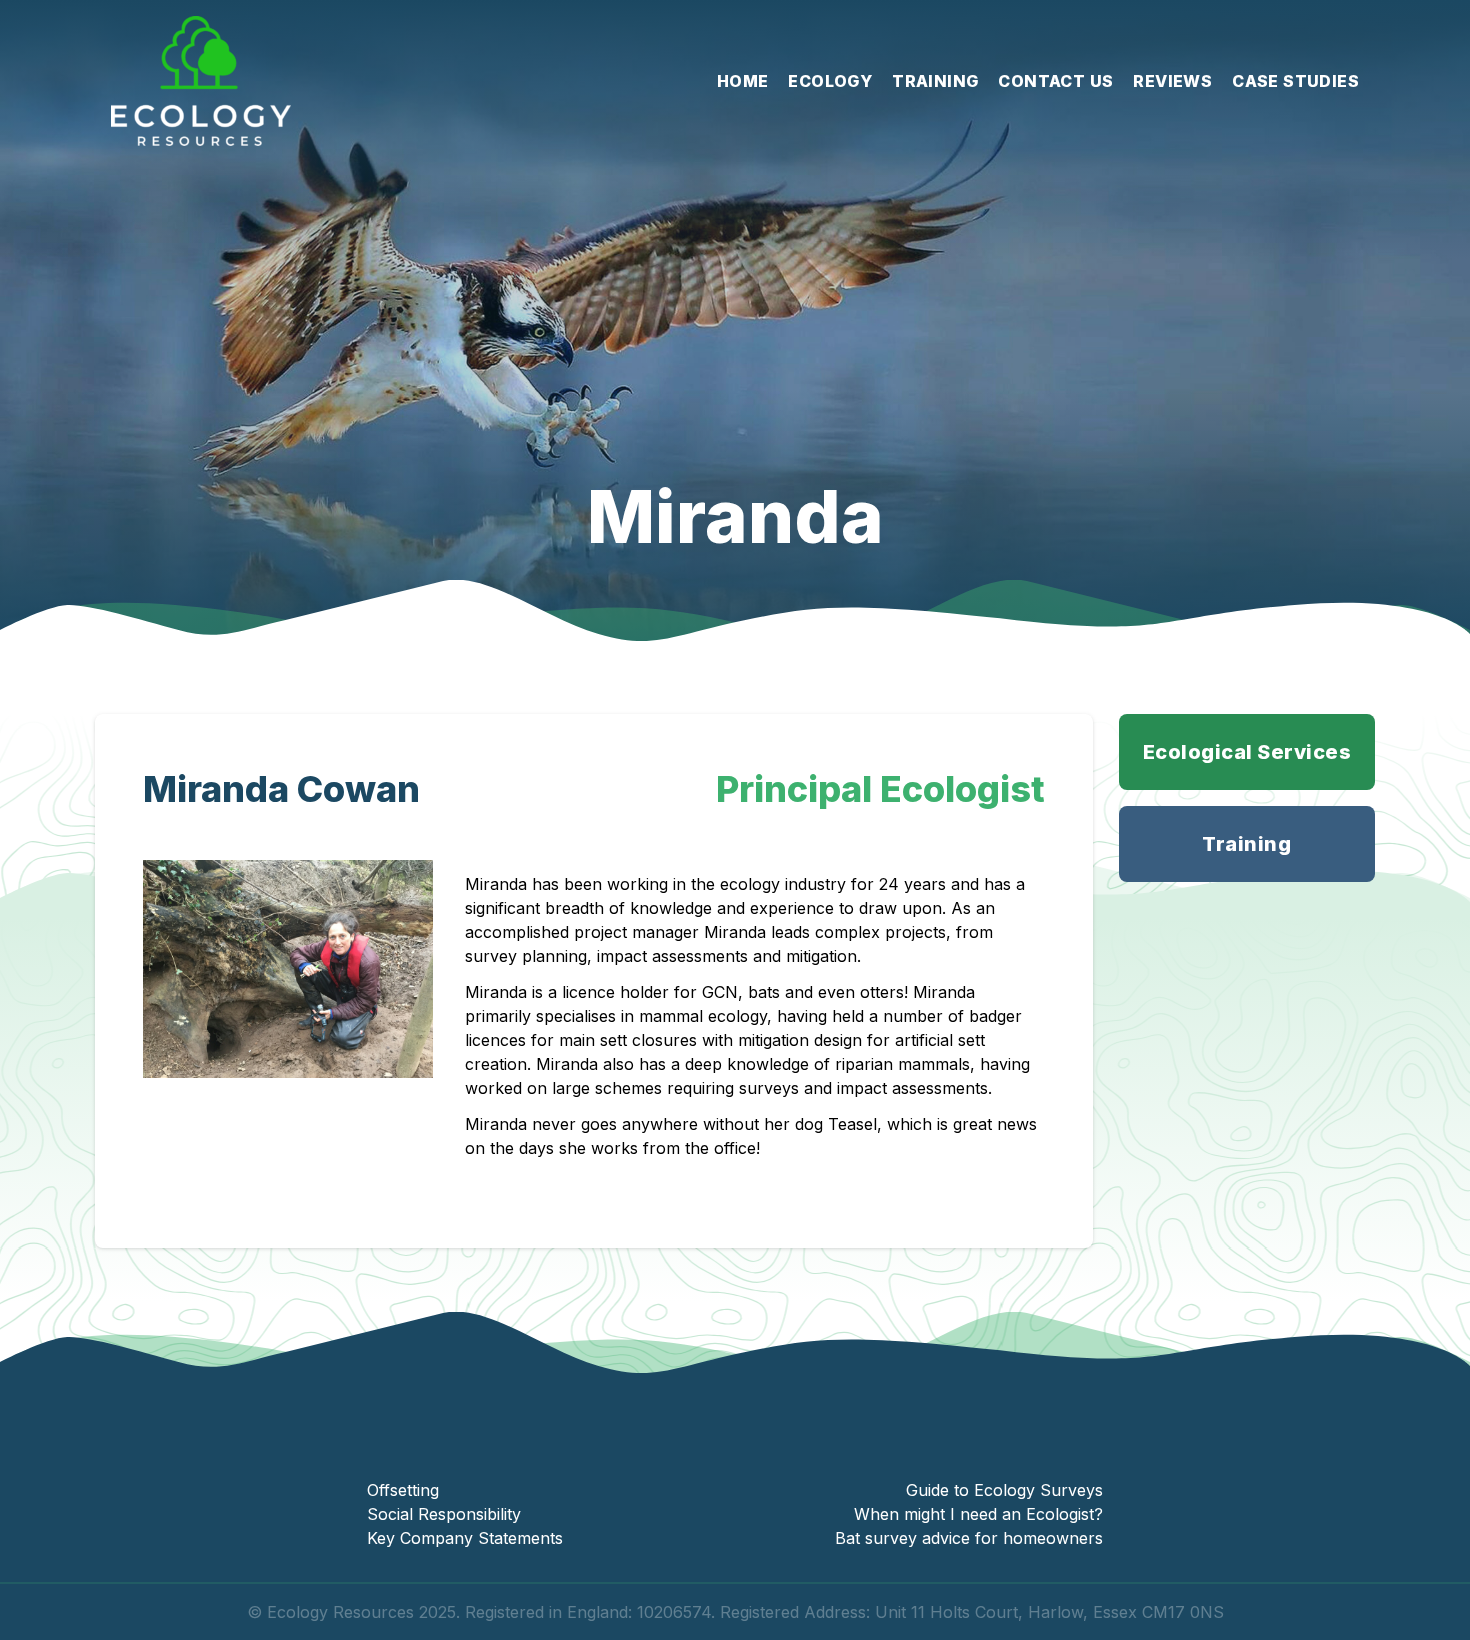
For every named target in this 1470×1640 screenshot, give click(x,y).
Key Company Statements (465, 1538)
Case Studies (1295, 81)
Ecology (830, 81)
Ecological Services (1247, 752)
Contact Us (1055, 81)
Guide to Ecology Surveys (1004, 1490)
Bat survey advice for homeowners (969, 1538)
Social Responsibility (444, 1514)
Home (743, 81)
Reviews (1172, 81)
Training (935, 81)
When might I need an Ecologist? (978, 1514)
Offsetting (403, 1490)
